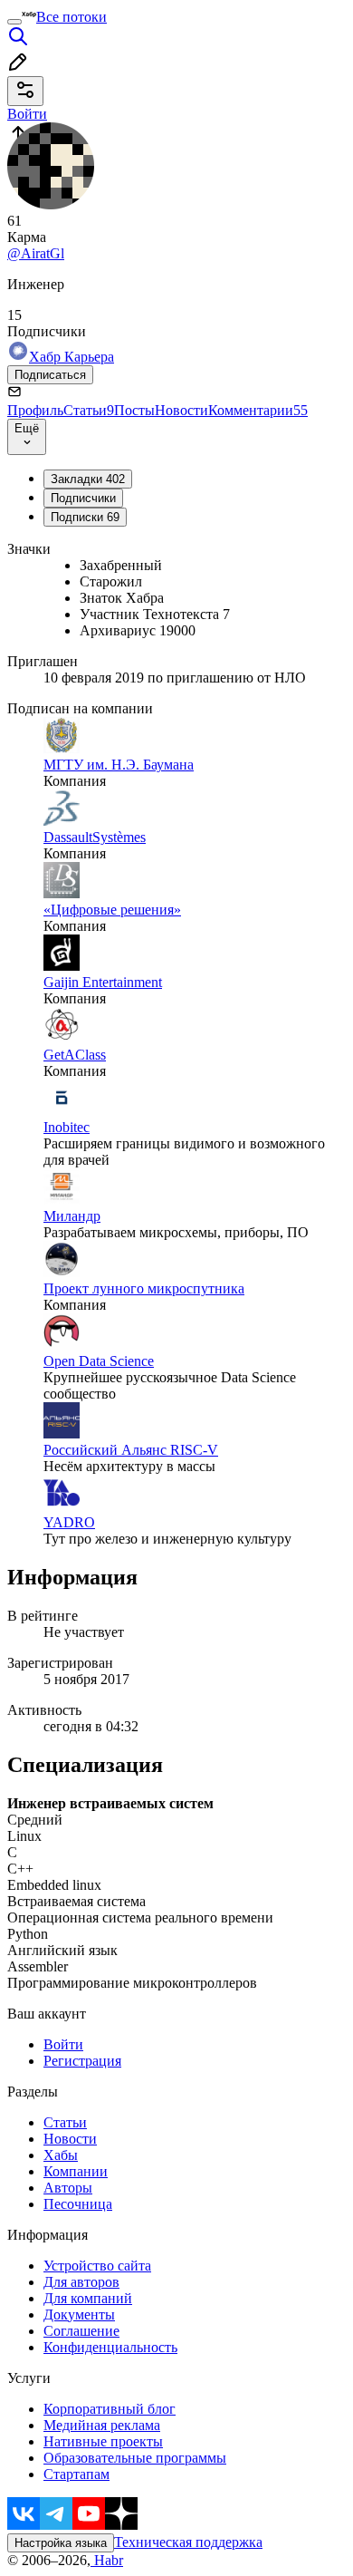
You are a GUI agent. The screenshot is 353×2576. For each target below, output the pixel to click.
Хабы (61, 2155)
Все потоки (72, 17)
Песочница (78, 2204)
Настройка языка (61, 2543)
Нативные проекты (103, 2441)
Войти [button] (27, 114)
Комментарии (258, 410)
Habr (107, 2560)
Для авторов (81, 2282)
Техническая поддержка (188, 2542)
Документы (79, 2315)
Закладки (88, 479)
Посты (134, 410)
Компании (76, 2171)
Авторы (68, 2188)
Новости (181, 410)
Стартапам (76, 2474)
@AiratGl (36, 253)
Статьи (89, 410)
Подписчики (83, 498)
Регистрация (82, 2061)
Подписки (85, 517)
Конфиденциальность (110, 2347)
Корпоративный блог (110, 2409)
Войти (63, 2044)
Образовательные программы (135, 2458)
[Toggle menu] (14, 22)
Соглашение (81, 2331)
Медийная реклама (102, 2425)
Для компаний (88, 2298)
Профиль (35, 410)
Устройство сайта (97, 2266)
